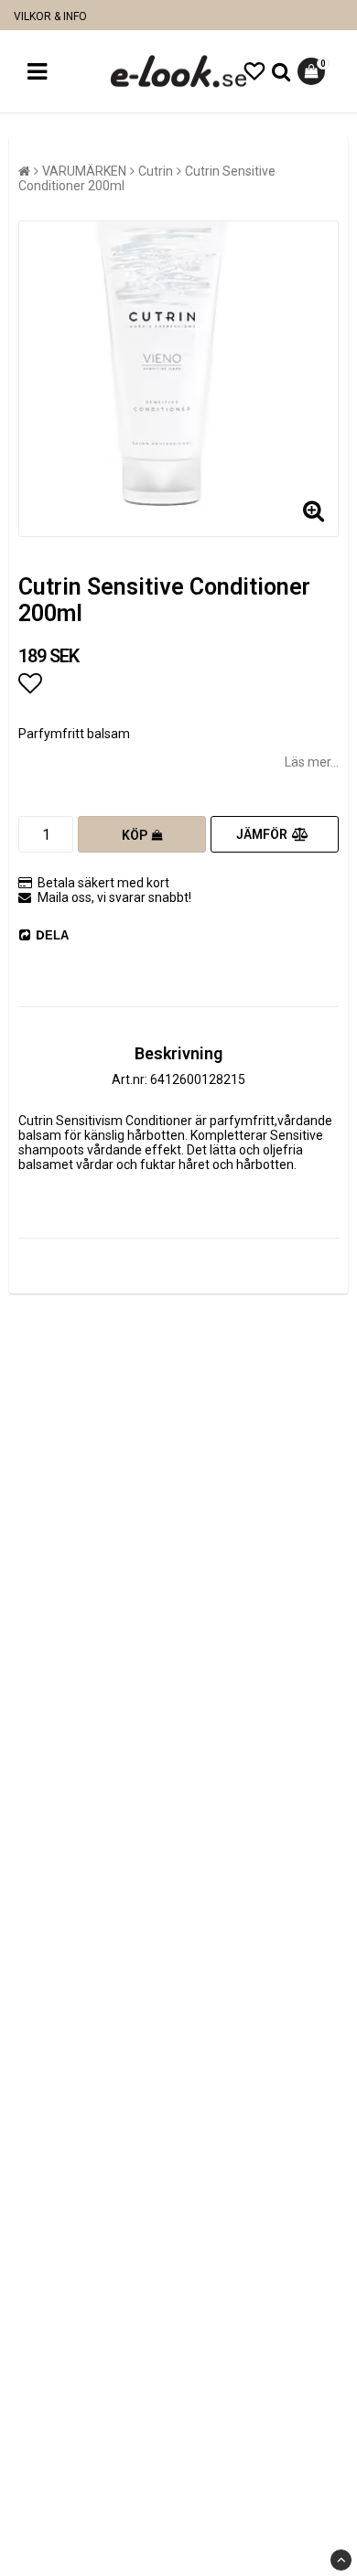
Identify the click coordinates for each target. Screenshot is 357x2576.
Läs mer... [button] (312, 762)
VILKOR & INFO (50, 16)
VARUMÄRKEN (84, 171)
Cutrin (156, 171)
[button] (254, 72)
